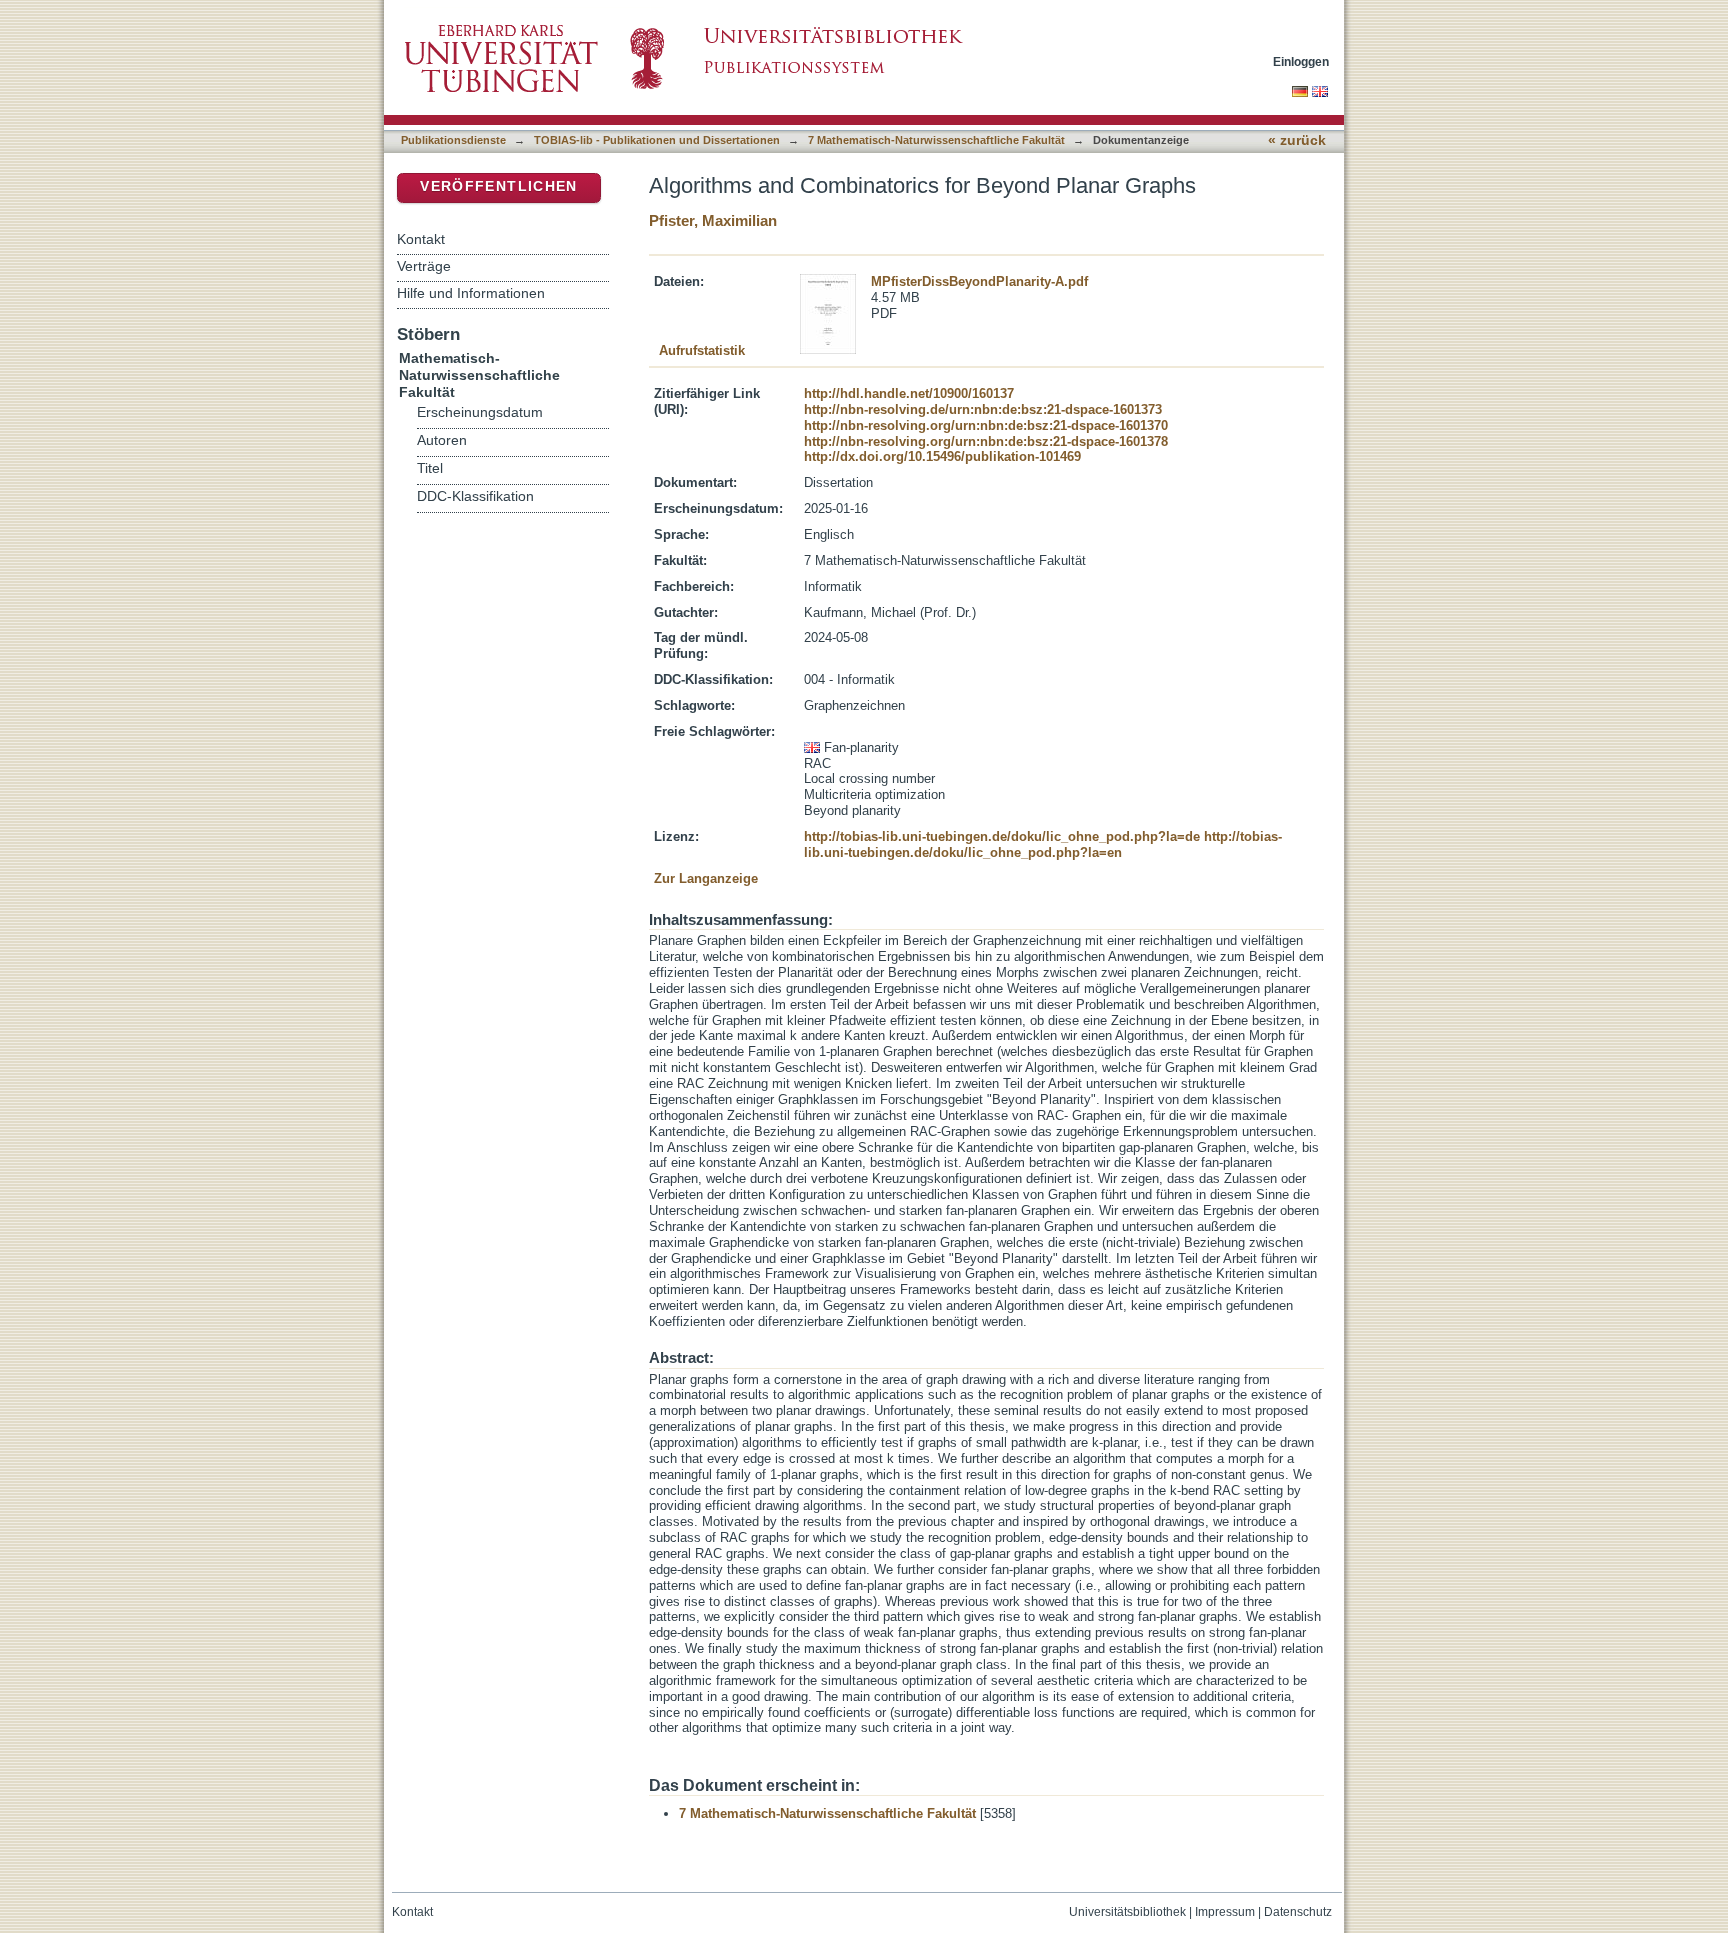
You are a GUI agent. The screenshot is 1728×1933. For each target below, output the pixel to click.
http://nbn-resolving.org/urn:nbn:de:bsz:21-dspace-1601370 (986, 425)
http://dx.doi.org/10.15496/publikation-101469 (942, 456)
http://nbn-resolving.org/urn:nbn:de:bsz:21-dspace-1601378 (986, 441)
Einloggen (1301, 61)
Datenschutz (1298, 1912)
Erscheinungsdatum (480, 412)
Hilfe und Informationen (471, 293)
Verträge (424, 266)
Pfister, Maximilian (713, 220)
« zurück (1297, 140)
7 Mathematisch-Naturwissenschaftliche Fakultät (936, 140)
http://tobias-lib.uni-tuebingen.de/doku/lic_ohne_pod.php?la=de (1002, 836)
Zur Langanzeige (706, 878)
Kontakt (421, 239)
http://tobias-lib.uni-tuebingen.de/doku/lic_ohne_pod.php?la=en (1043, 844)
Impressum (1225, 1912)
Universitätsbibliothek (1127, 1912)
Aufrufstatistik (702, 350)
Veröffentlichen (498, 186)
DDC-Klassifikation (475, 496)
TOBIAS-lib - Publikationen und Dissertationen (657, 140)
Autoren (442, 440)
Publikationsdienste (453, 140)
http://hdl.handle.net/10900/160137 (909, 393)
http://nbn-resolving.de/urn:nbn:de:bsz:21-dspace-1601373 (983, 409)
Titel (430, 468)
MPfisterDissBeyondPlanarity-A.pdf (979, 281)
